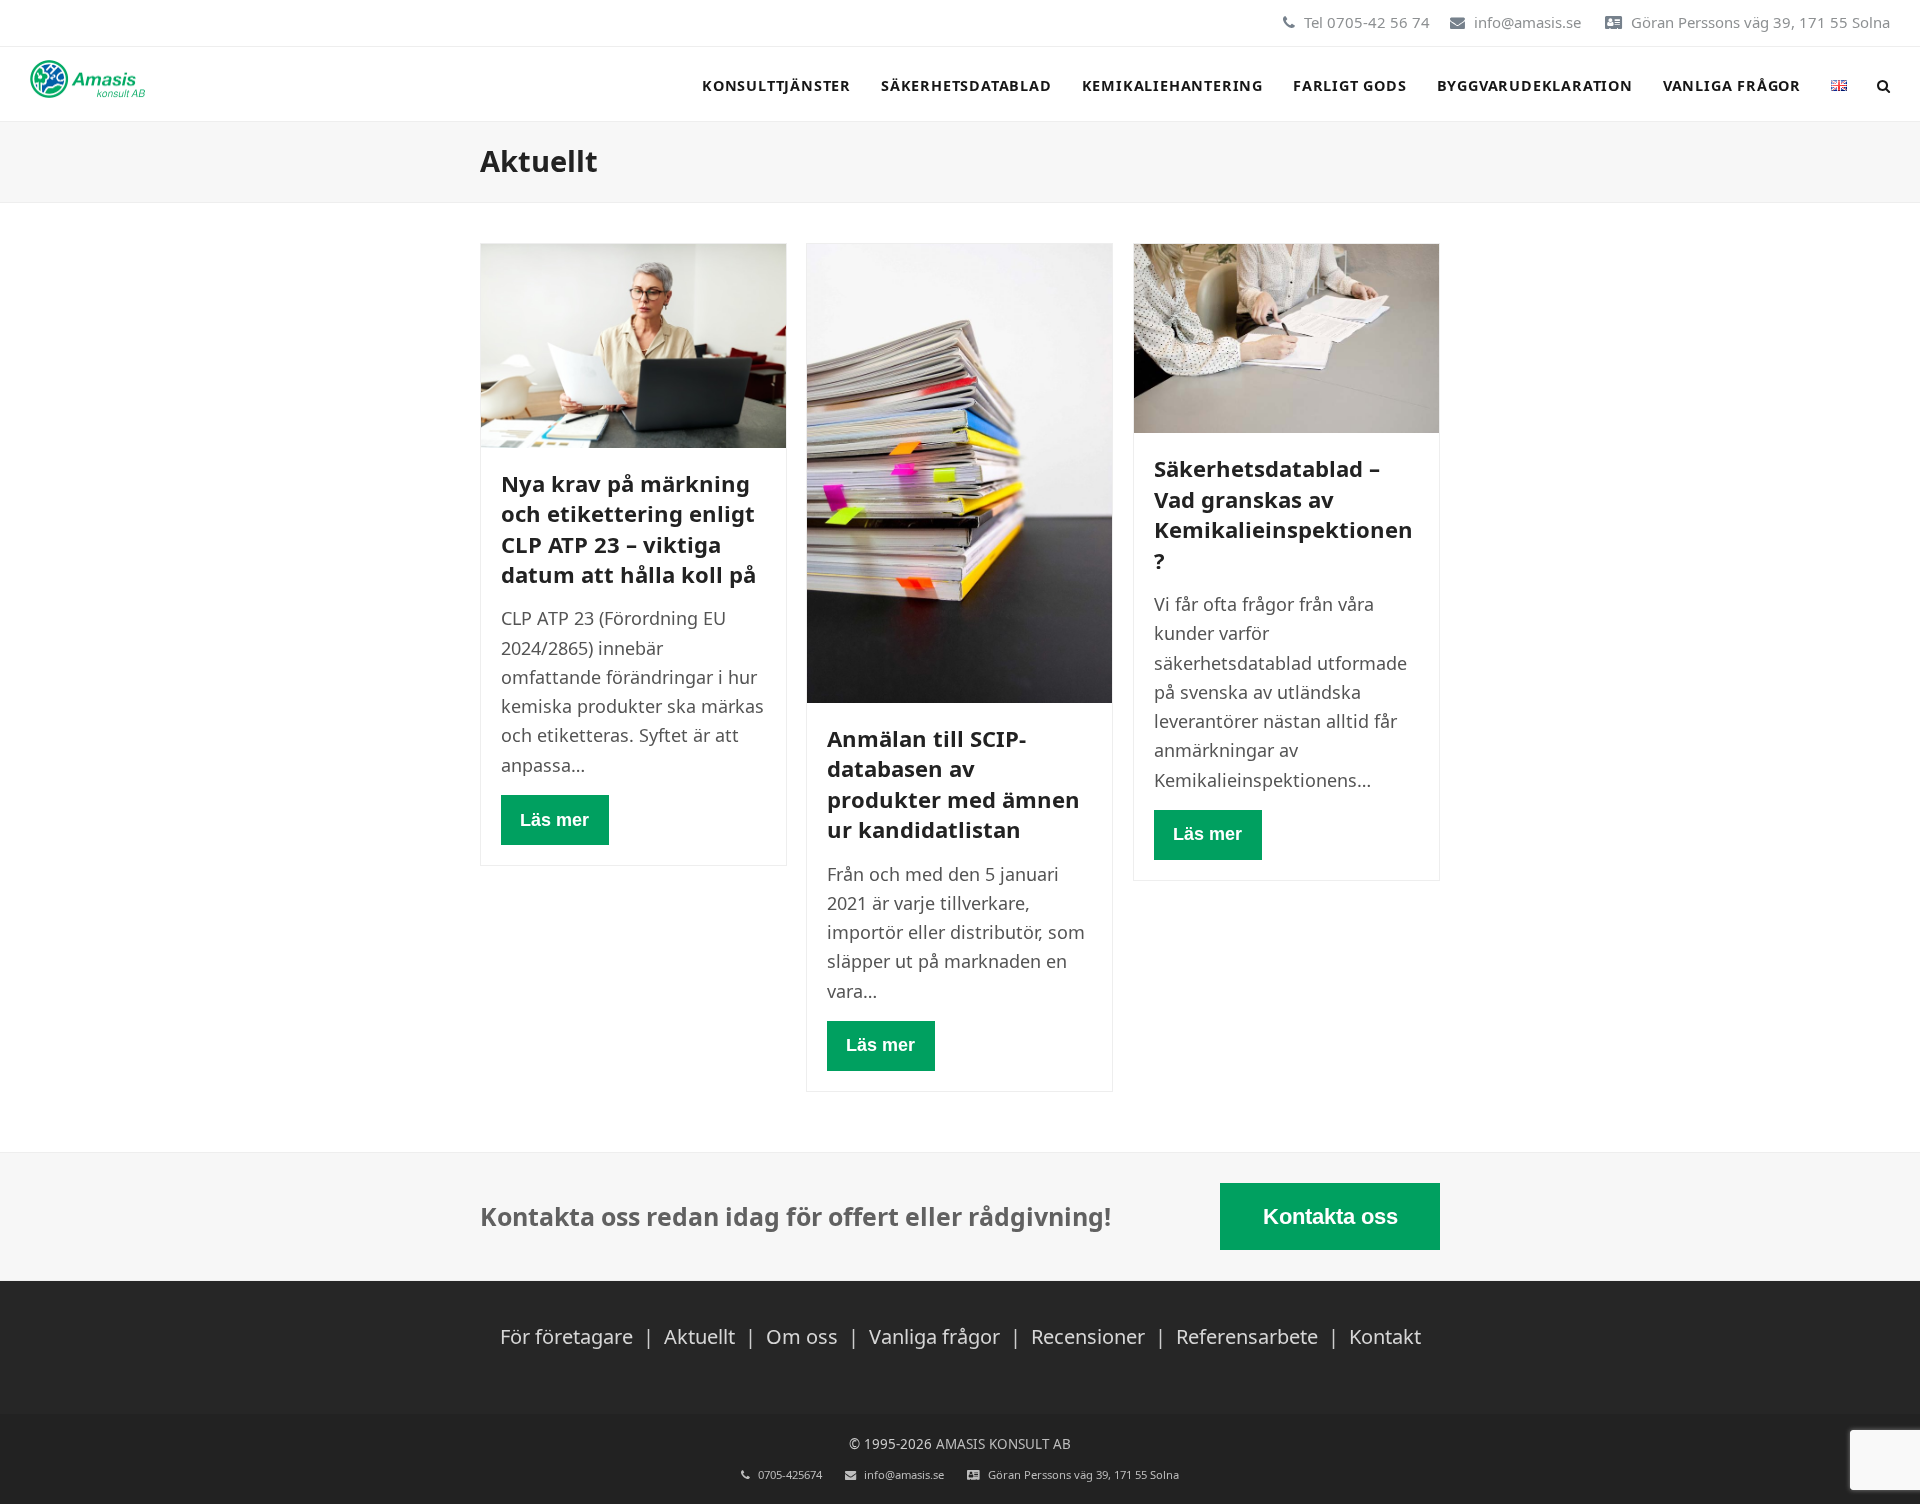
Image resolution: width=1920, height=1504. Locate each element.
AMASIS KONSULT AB (1003, 1444)
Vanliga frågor (934, 1336)
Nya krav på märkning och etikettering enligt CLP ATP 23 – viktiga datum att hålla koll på (628, 528)
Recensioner (1088, 1336)
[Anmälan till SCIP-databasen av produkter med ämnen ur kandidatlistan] (959, 471)
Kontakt (1385, 1336)
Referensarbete (1247, 1336)
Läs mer (554, 820)
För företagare (566, 1336)
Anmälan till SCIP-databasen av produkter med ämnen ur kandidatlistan (953, 783)
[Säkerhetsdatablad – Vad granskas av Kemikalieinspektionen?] (1286, 337)
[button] (1883, 84)
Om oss (802, 1336)
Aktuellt (699, 1336)
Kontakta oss (1330, 1216)
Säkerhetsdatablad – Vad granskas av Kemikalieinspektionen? (1283, 513)
